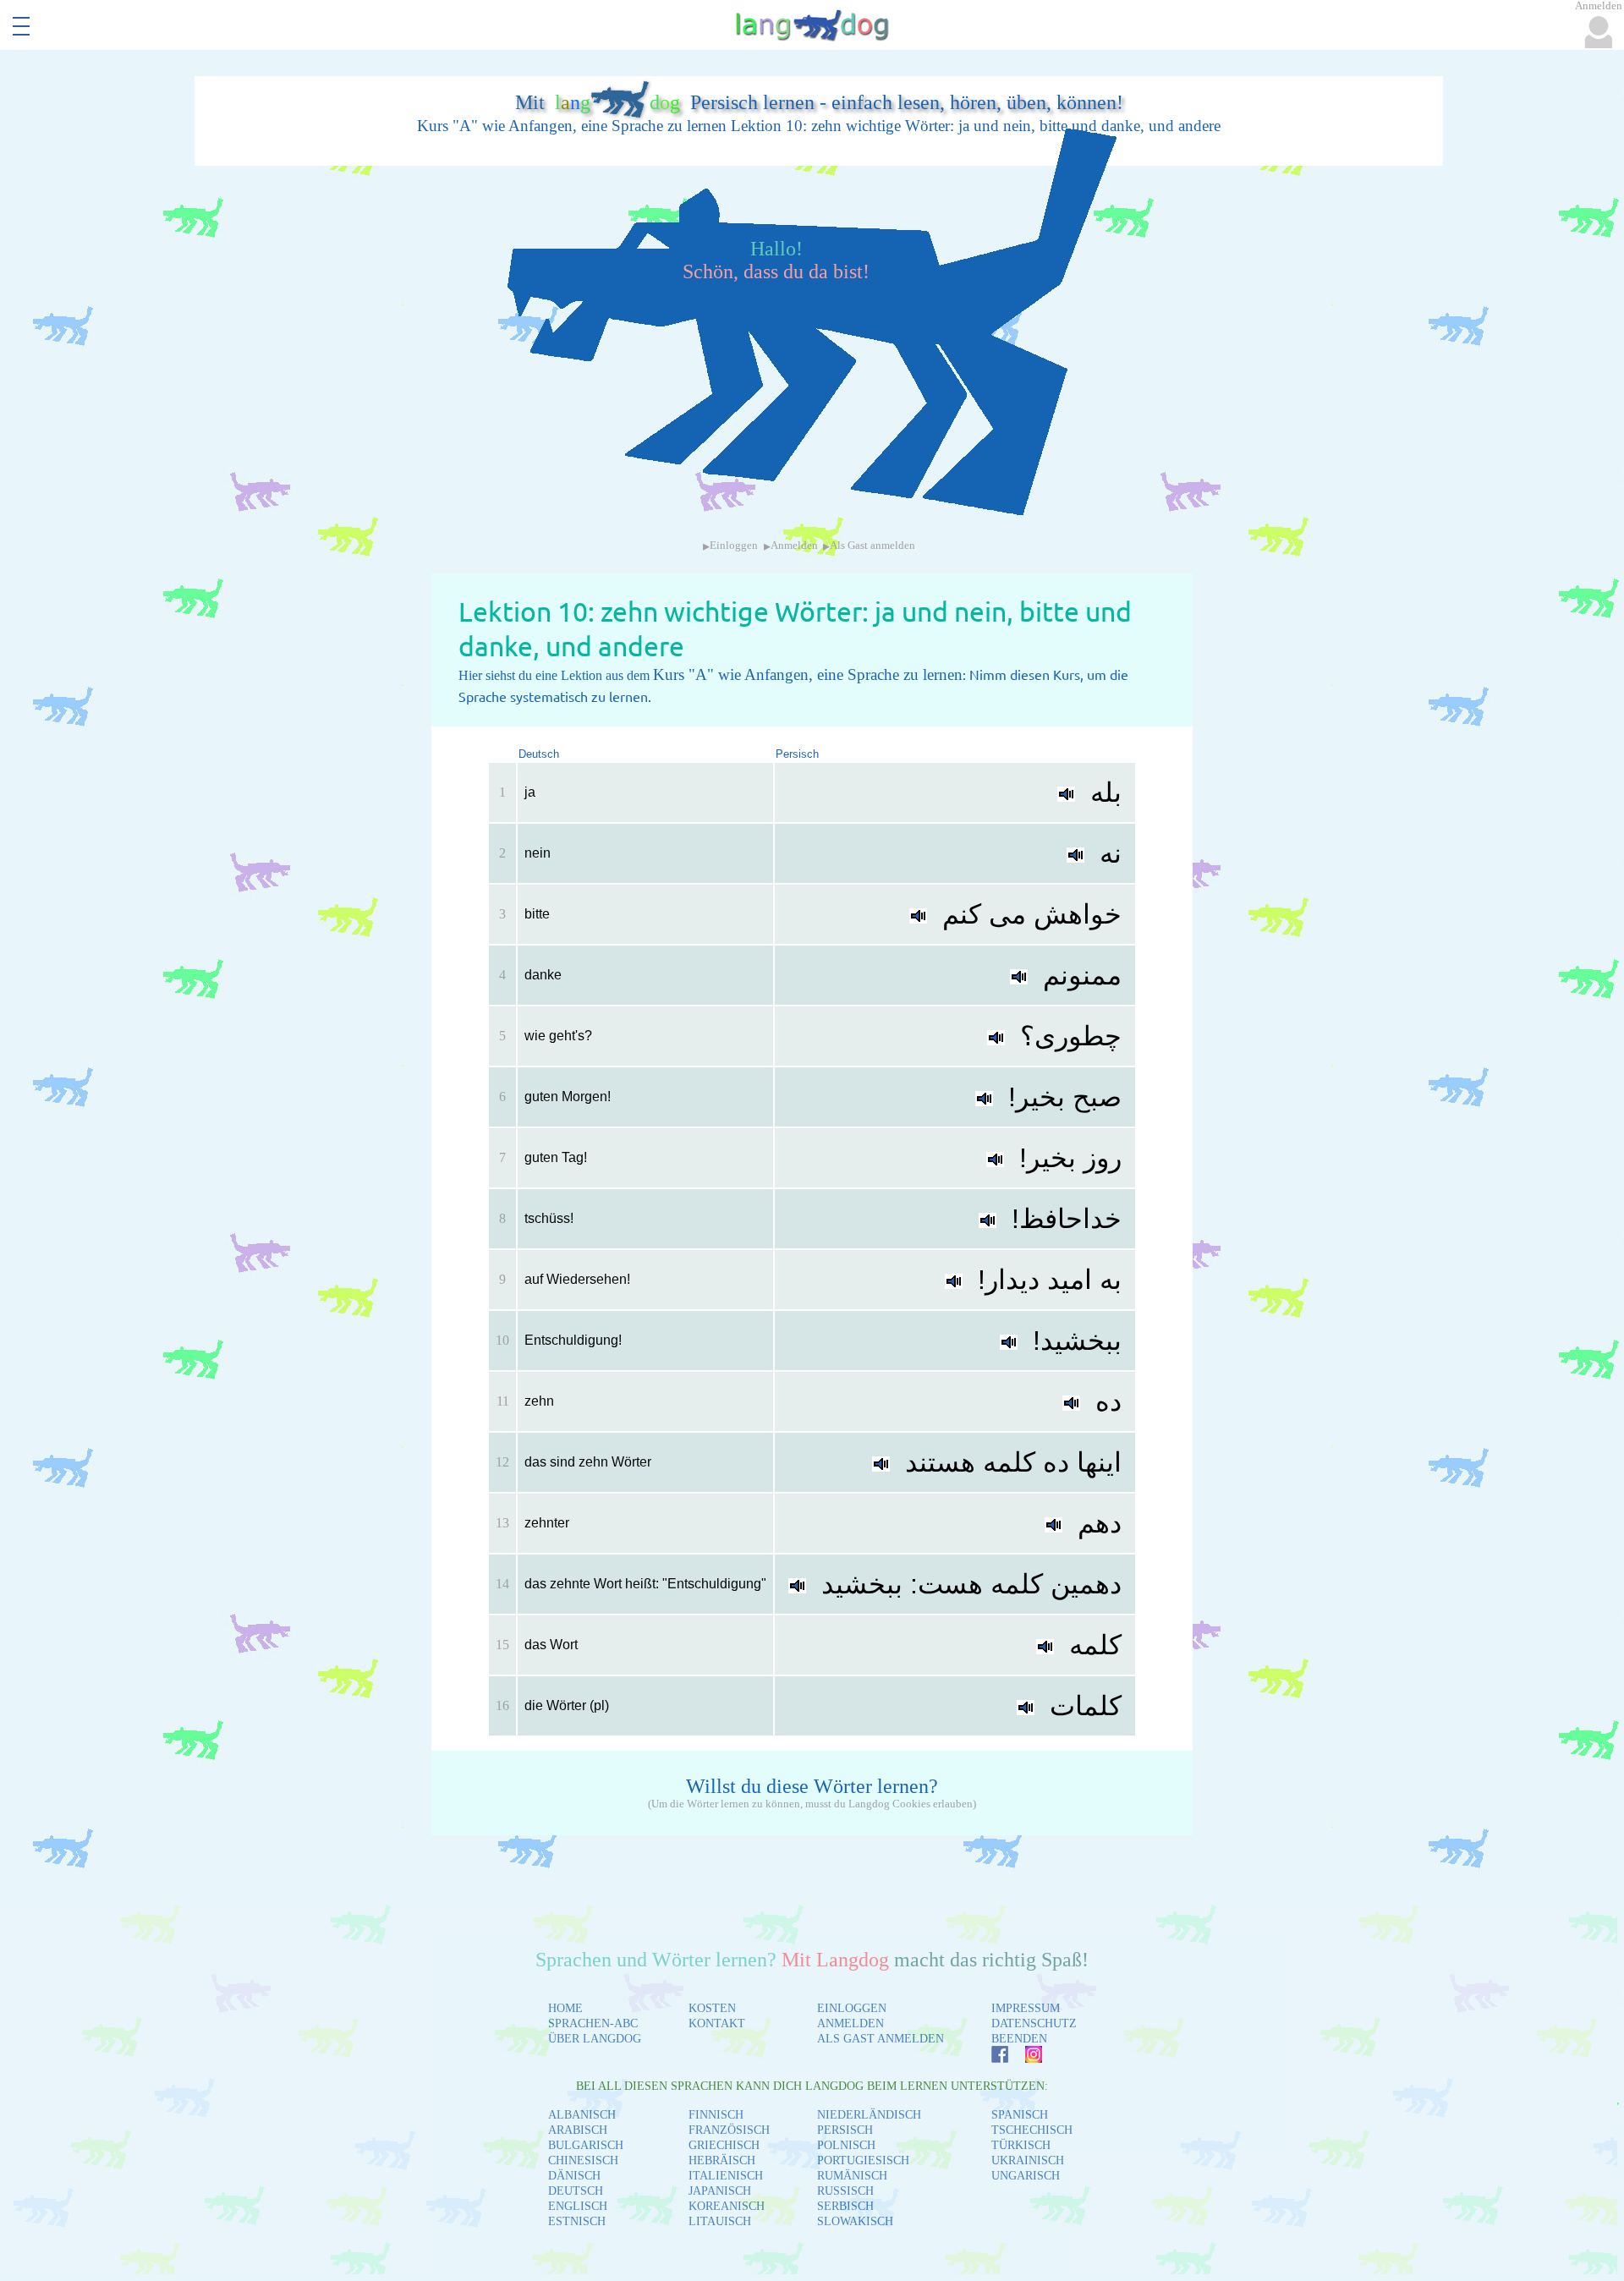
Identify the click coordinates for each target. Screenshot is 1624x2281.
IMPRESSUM (1026, 2008)
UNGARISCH (1026, 2176)
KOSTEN (712, 2008)
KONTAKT (717, 2023)
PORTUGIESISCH (863, 2160)
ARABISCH (578, 2130)
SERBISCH (845, 2206)
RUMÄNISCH (852, 2176)
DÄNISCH (574, 2176)
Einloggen (734, 546)
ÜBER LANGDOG (595, 2039)
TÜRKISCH (1021, 2145)
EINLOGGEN (852, 2008)
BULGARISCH (586, 2145)
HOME (565, 2008)
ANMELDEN (850, 2023)
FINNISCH (716, 2115)
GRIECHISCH (724, 2145)
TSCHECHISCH (1032, 2130)
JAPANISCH (720, 2191)
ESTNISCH (577, 2221)
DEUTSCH (576, 2191)
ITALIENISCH (726, 2176)
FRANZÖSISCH (729, 2130)
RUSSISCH (845, 2191)
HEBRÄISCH (722, 2160)
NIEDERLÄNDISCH (869, 2115)
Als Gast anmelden (872, 546)
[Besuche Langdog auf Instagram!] (1025, 2058)
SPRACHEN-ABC (593, 2023)
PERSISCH (845, 2130)
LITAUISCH (720, 2221)
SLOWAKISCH (855, 2221)
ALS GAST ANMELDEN (881, 2039)
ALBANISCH (582, 2115)
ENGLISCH (578, 2206)
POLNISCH (846, 2145)
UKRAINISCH (1028, 2160)
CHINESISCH (583, 2160)
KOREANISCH (727, 2206)
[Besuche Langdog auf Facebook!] (991, 2058)
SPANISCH (1020, 2115)
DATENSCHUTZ (1034, 2023)
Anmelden (794, 546)
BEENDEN (1019, 2039)
